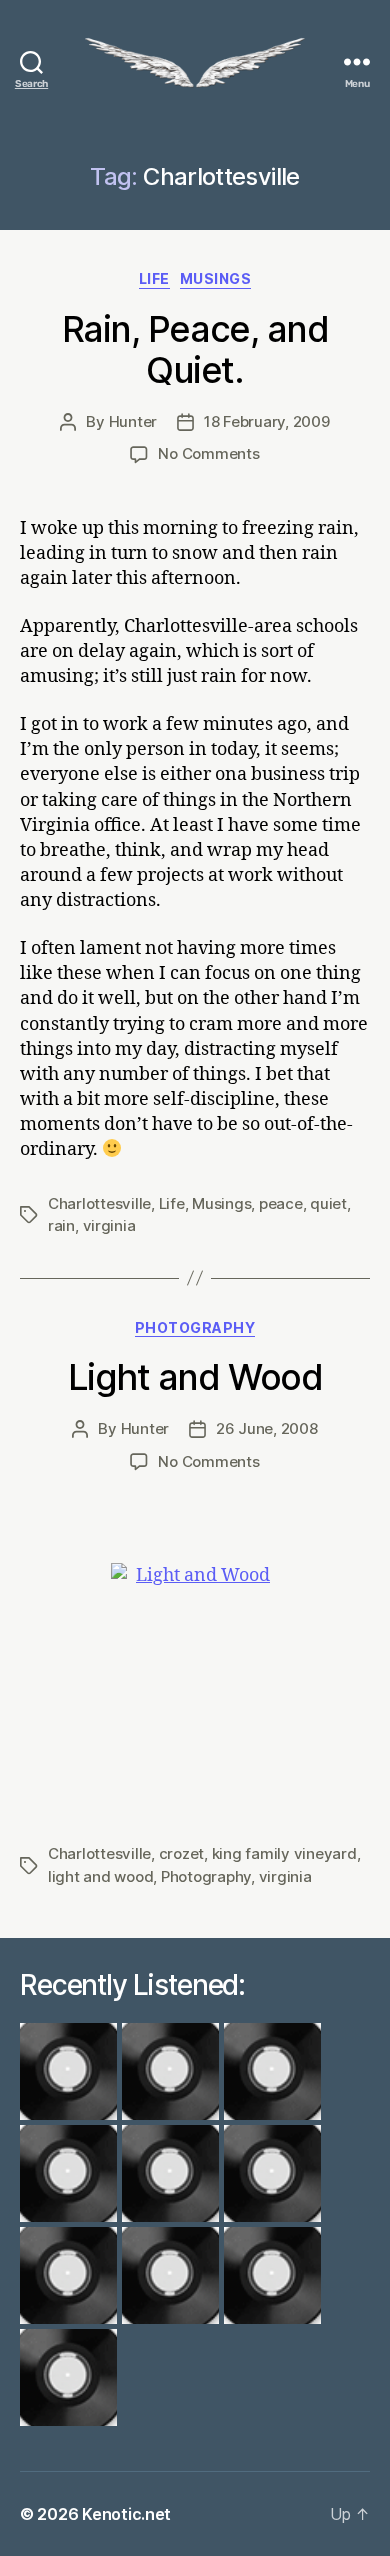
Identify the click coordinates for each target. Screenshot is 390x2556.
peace (281, 1203)
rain (61, 1225)
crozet (181, 1853)
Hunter (133, 421)
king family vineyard (284, 1853)
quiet (328, 1203)
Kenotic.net (126, 2514)
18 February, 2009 (267, 421)
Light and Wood (195, 1377)
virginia (109, 1225)
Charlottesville (99, 1203)
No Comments (208, 453)
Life (154, 278)
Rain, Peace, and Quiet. (195, 349)
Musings (216, 278)
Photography (195, 1327)
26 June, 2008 (267, 1428)
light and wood (100, 1876)
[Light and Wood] (195, 1683)
